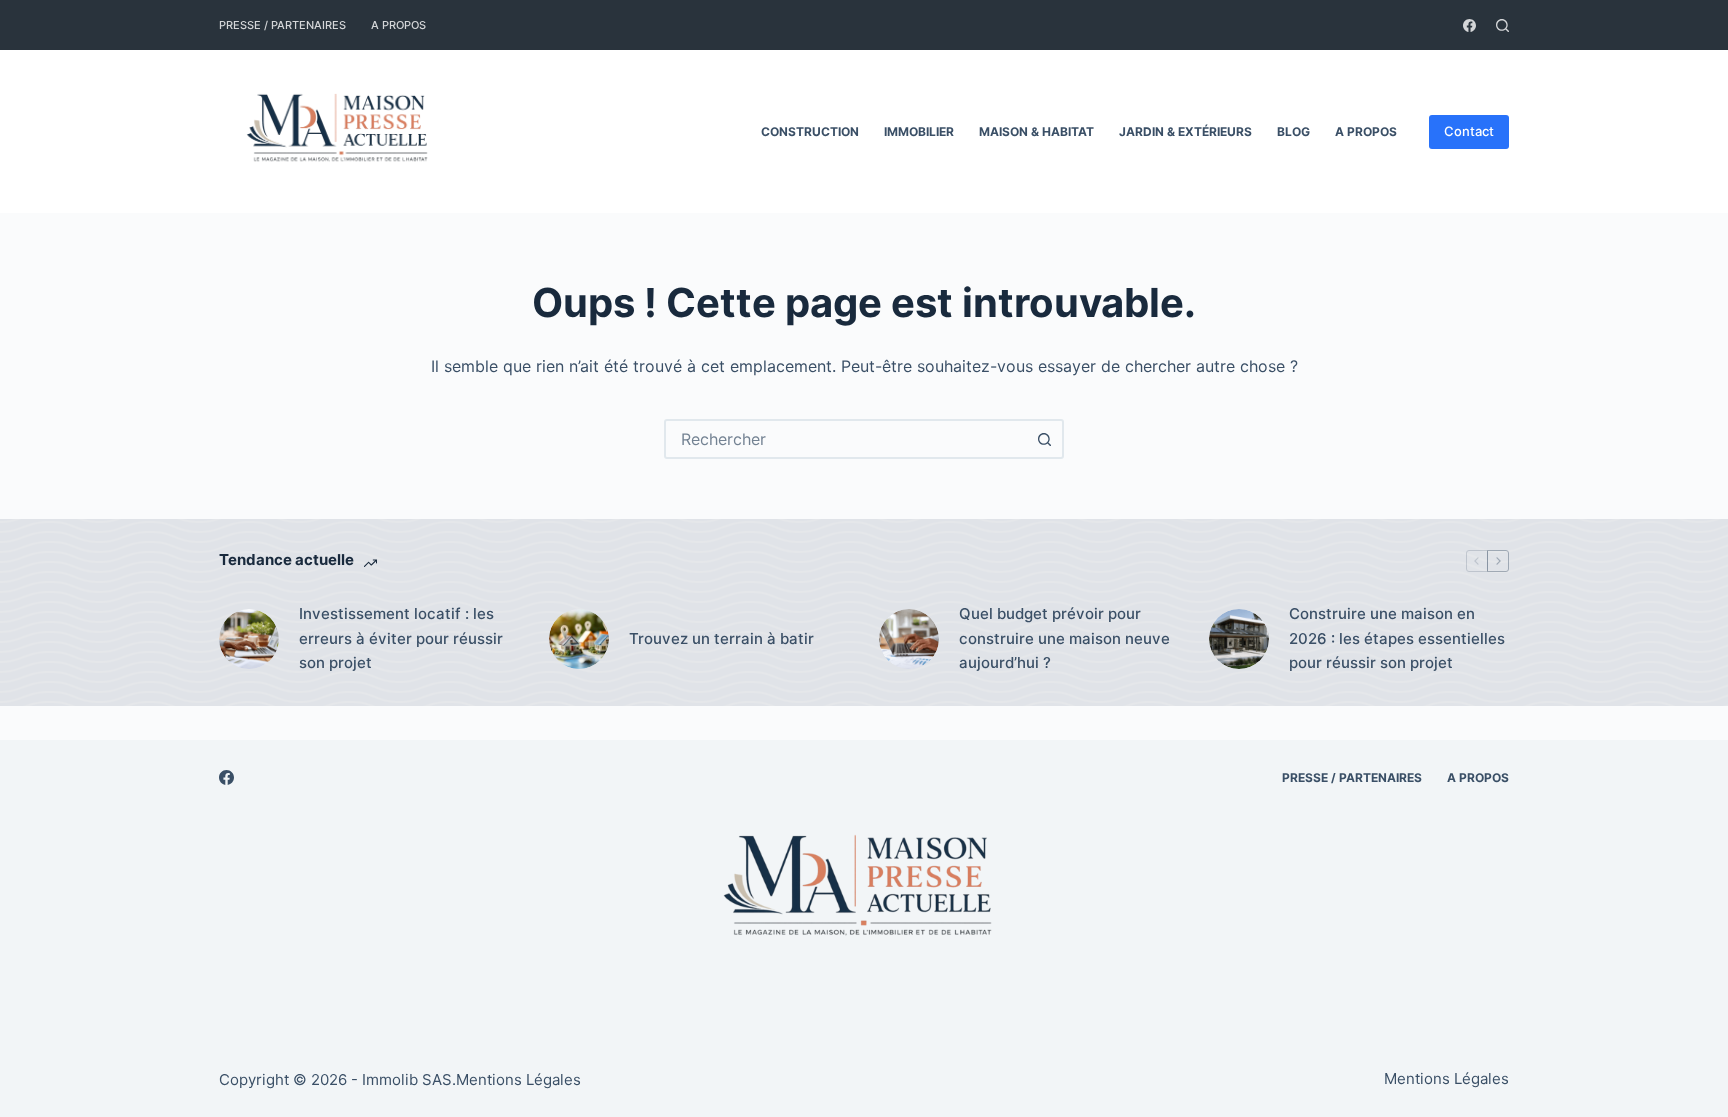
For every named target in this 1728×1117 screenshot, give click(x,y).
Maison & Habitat (1036, 131)
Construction (810, 131)
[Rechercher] (1502, 25)
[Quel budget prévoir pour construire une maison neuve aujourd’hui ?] (909, 639)
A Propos (398, 25)
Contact (1469, 131)
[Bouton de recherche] (1044, 439)
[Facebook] (1469, 25)
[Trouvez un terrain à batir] (579, 639)
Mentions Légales (518, 1079)
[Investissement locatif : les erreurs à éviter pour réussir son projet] (249, 639)
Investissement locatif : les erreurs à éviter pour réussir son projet (401, 638)
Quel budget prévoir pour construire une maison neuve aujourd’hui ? (1064, 638)
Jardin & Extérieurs (1185, 131)
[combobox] (846, 439)
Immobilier (919, 131)
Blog (1293, 131)
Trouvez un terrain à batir (721, 638)
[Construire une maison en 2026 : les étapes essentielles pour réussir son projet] (1239, 639)
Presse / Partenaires (282, 25)
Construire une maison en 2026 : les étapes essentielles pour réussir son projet (1397, 638)
